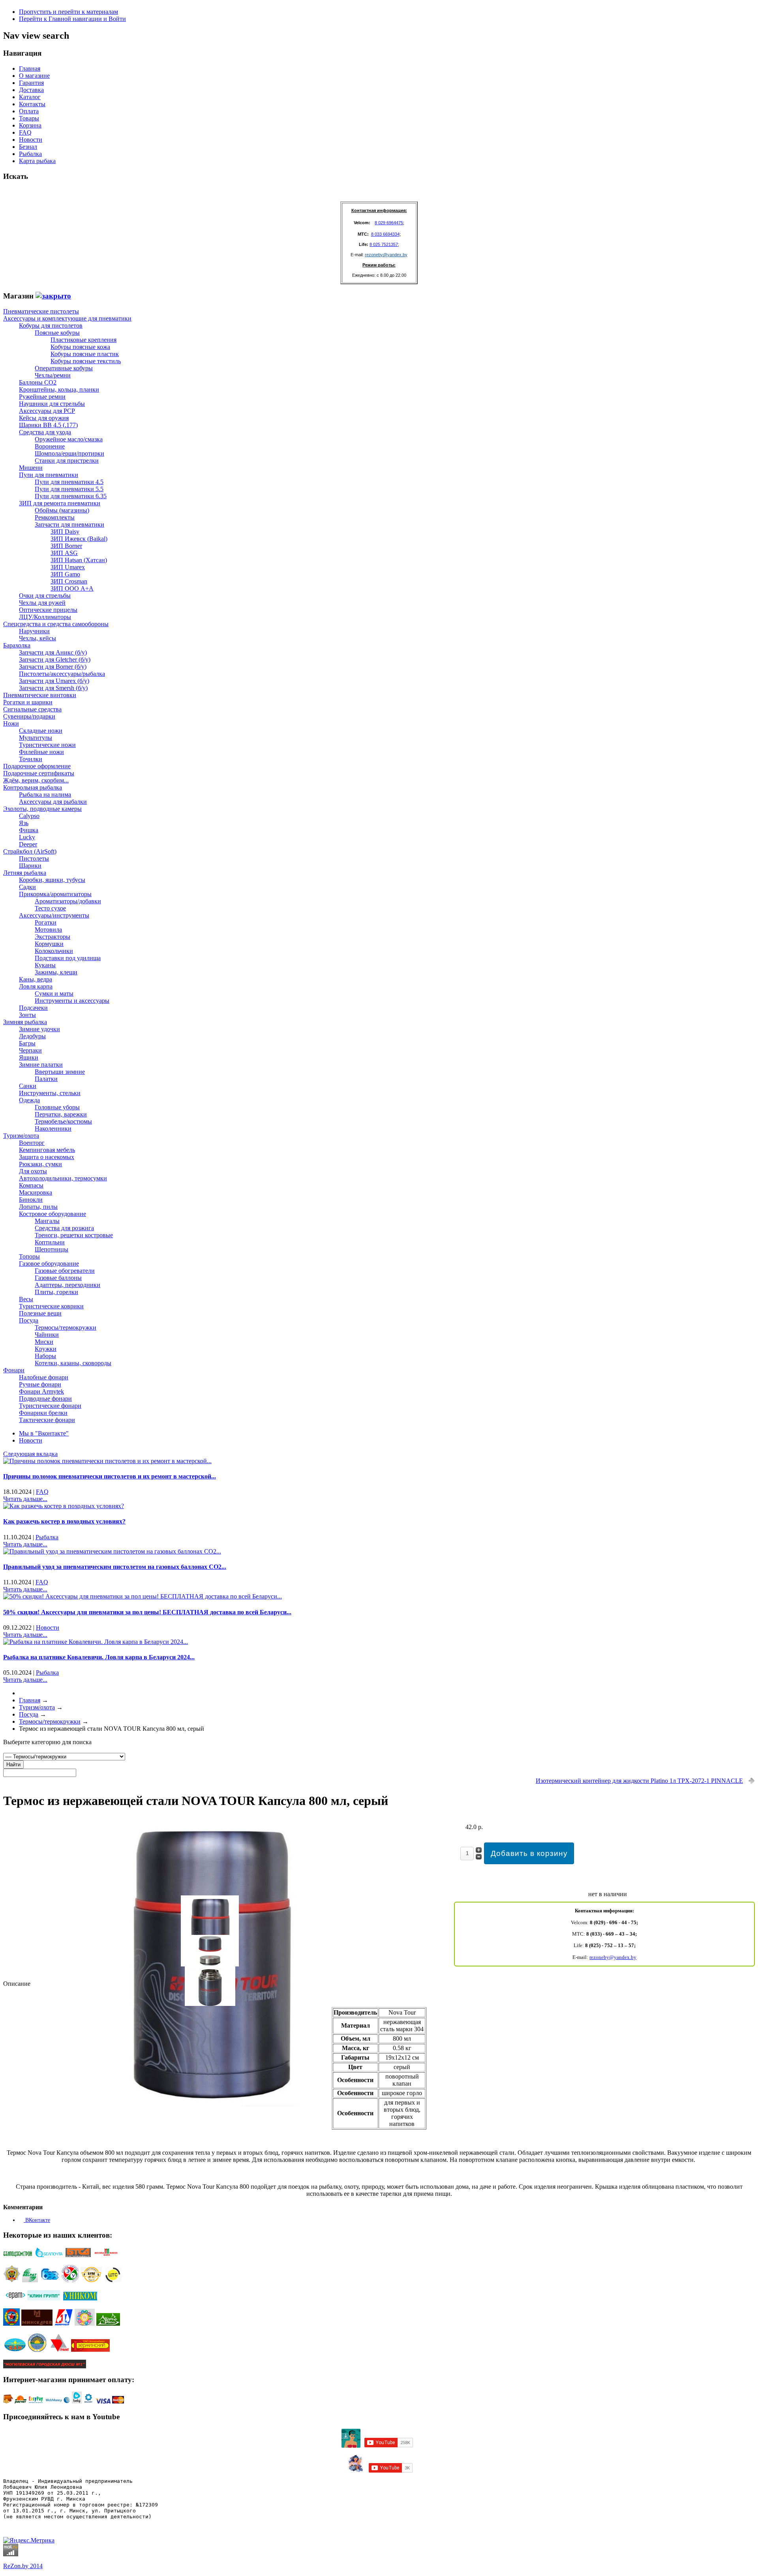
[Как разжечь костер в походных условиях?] (64, 1506)
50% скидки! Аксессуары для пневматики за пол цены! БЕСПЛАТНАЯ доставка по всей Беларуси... (147, 1612)
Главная (30, 68)
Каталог (30, 97)
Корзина (30, 125)
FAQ (25, 132)
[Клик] (53, 296)
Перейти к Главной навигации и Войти (72, 19)
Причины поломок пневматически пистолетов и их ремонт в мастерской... (110, 1476)
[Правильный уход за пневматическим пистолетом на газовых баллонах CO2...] (112, 1551)
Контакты (32, 104)
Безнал (28, 147)
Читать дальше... (25, 1499)
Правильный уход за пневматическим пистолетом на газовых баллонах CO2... (115, 1567)
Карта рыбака (37, 161)
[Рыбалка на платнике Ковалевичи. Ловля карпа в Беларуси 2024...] (96, 1642)
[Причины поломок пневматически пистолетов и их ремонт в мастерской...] (107, 1461)
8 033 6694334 (385, 234)
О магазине (34, 76)
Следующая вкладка (30, 1454)
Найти (13, 1765)
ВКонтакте (37, 2220)
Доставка (31, 90)
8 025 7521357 (384, 244)
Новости (31, 140)
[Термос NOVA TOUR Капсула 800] (210, 2104)
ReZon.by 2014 (23, 2566)
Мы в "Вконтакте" (44, 1433)
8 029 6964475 (389, 223)
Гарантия (31, 83)
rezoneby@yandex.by (386, 255)
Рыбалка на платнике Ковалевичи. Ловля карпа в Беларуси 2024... (99, 1657)
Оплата (29, 111)
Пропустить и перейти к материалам (68, 12)
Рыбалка (30, 154)
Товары (29, 118)
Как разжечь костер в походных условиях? (64, 1521)
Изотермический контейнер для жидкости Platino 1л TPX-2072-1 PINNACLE (639, 1781)
